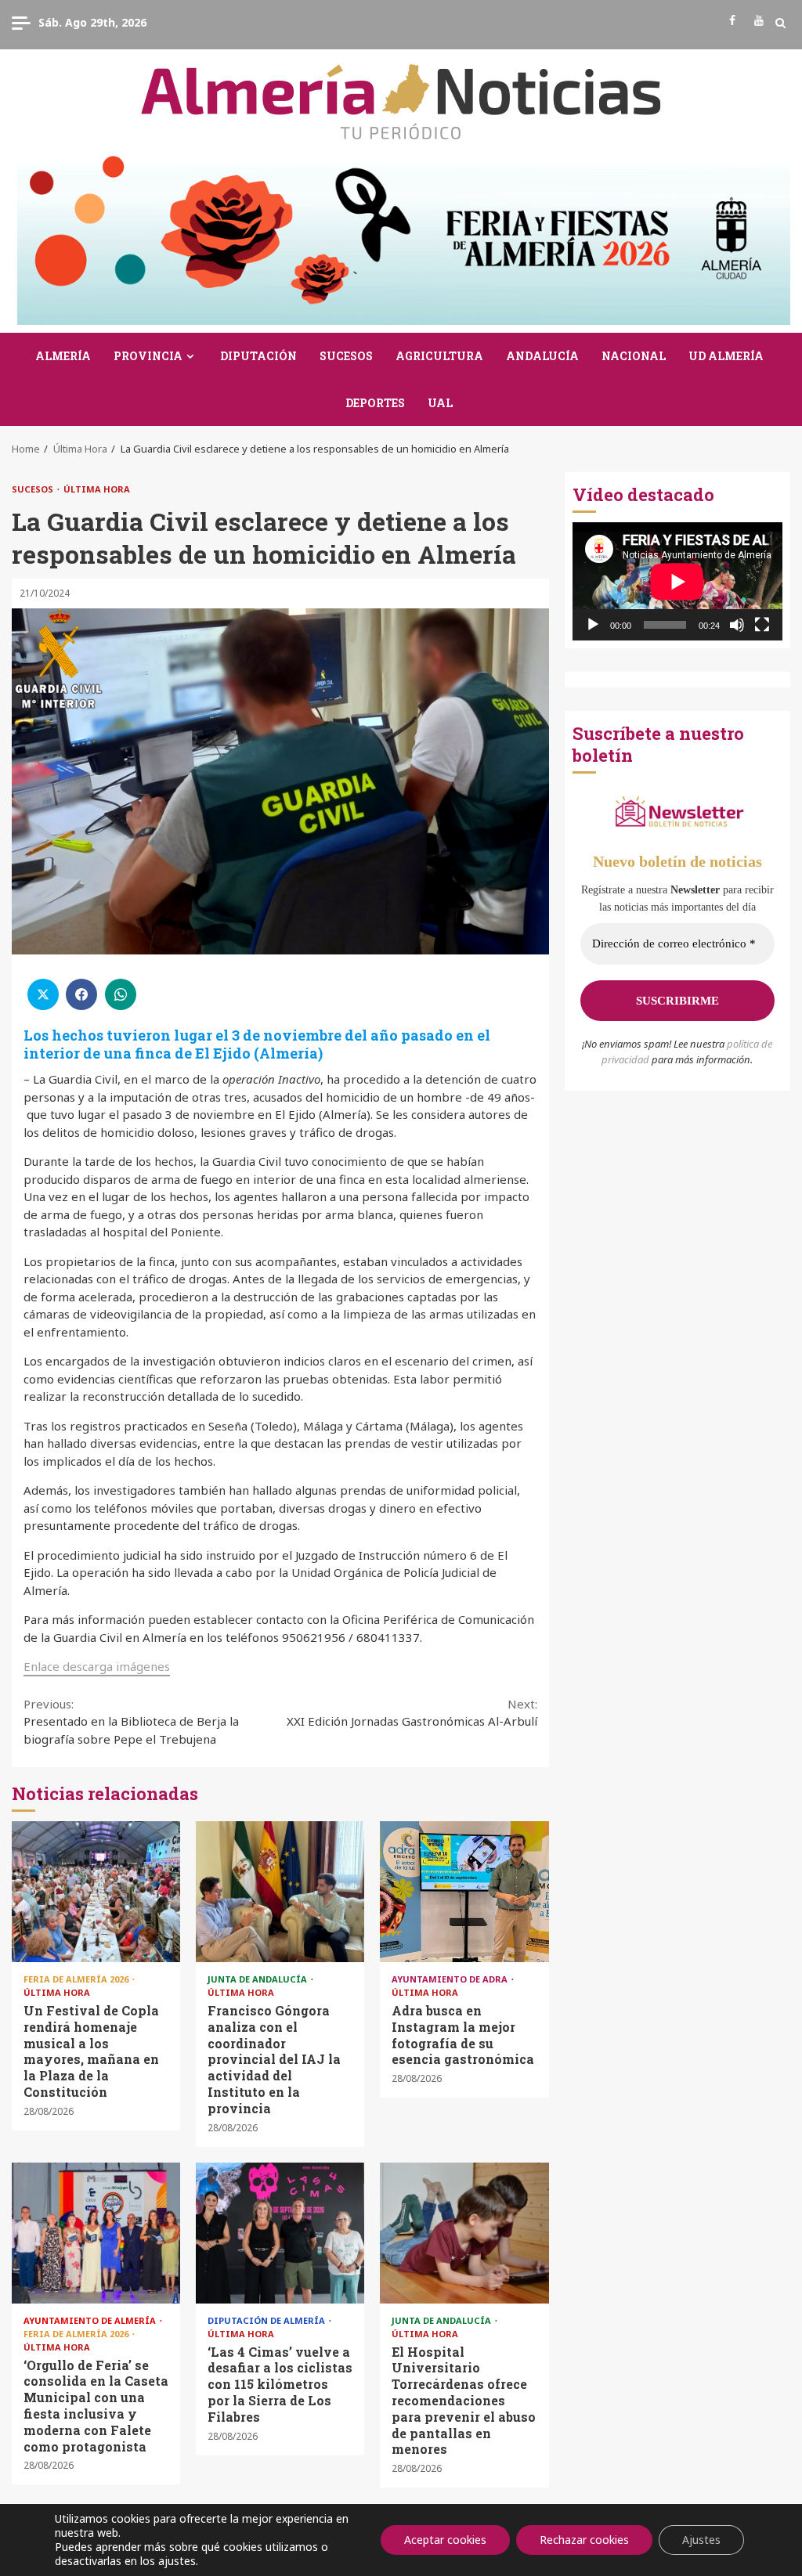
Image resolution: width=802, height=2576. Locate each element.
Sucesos (346, 356)
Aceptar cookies (445, 2540)
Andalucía (542, 356)
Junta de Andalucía (258, 1979)
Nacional (634, 356)
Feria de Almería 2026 (77, 1979)
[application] (677, 581)
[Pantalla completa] (762, 625)
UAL (440, 403)
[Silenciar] (737, 625)
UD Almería (726, 356)
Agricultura (439, 356)
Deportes (375, 403)
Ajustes (701, 2540)
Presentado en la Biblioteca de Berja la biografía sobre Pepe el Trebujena (131, 1721)
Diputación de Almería (267, 2320)
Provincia (148, 356)
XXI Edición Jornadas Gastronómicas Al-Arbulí (412, 1713)
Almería (63, 356)
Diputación (258, 356)
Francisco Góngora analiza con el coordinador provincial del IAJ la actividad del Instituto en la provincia (280, 1892)
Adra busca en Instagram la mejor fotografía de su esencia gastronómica (464, 1892)
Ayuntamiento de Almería (91, 2320)
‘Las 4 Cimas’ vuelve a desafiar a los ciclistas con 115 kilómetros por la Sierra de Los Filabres (280, 2233)
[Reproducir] (593, 625)
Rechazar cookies (584, 2540)
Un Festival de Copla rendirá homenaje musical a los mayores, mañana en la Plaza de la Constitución (96, 1892)
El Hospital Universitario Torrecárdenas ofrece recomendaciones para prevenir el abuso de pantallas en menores (464, 2233)
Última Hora (97, 489)
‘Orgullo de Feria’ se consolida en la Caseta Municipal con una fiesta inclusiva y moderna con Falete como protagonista (96, 2233)
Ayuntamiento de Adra (451, 1979)
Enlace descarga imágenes (97, 1666)
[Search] (780, 23)
